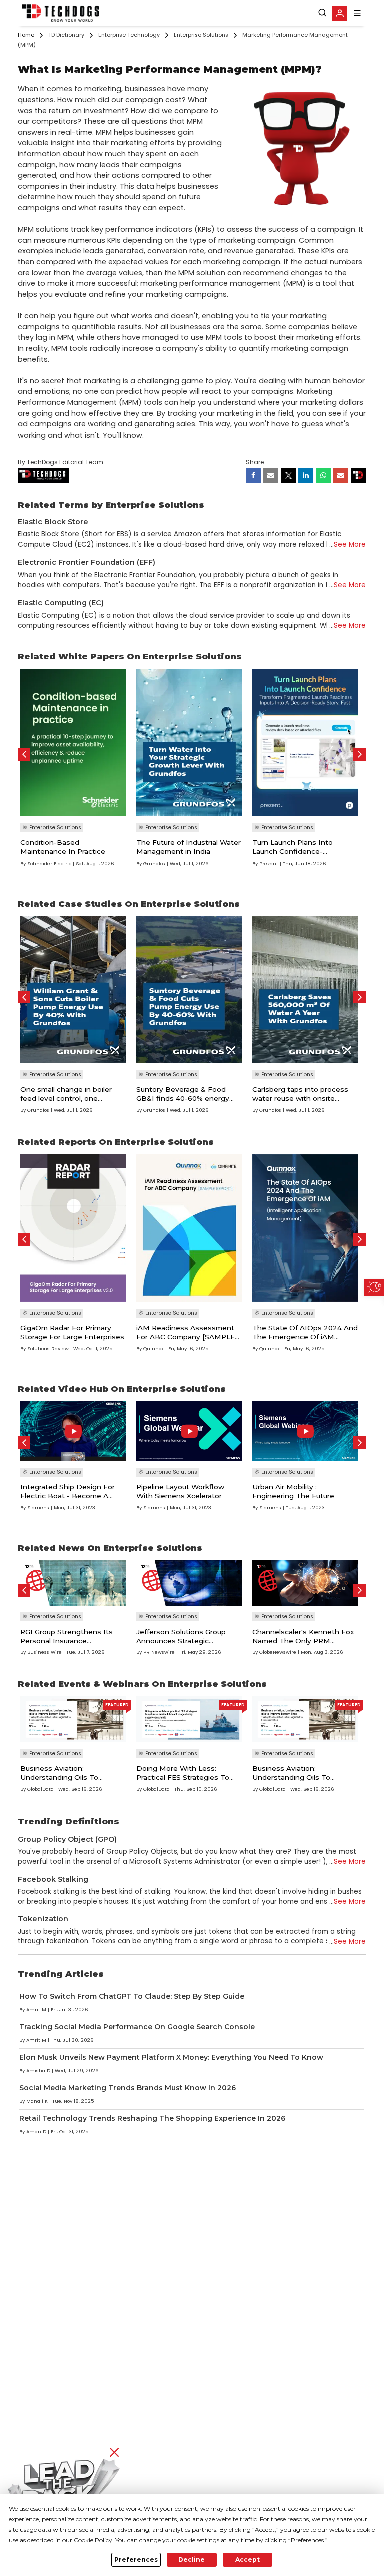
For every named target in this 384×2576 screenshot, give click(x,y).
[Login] (340, 13)
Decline (192, 2560)
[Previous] (24, 755)
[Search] (322, 13)
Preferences (136, 2560)
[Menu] (357, 13)
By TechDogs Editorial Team (61, 462)
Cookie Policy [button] (93, 2540)
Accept (248, 2560)
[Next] (360, 755)
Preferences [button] (307, 2540)
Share (255, 462)
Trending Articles (61, 1974)
